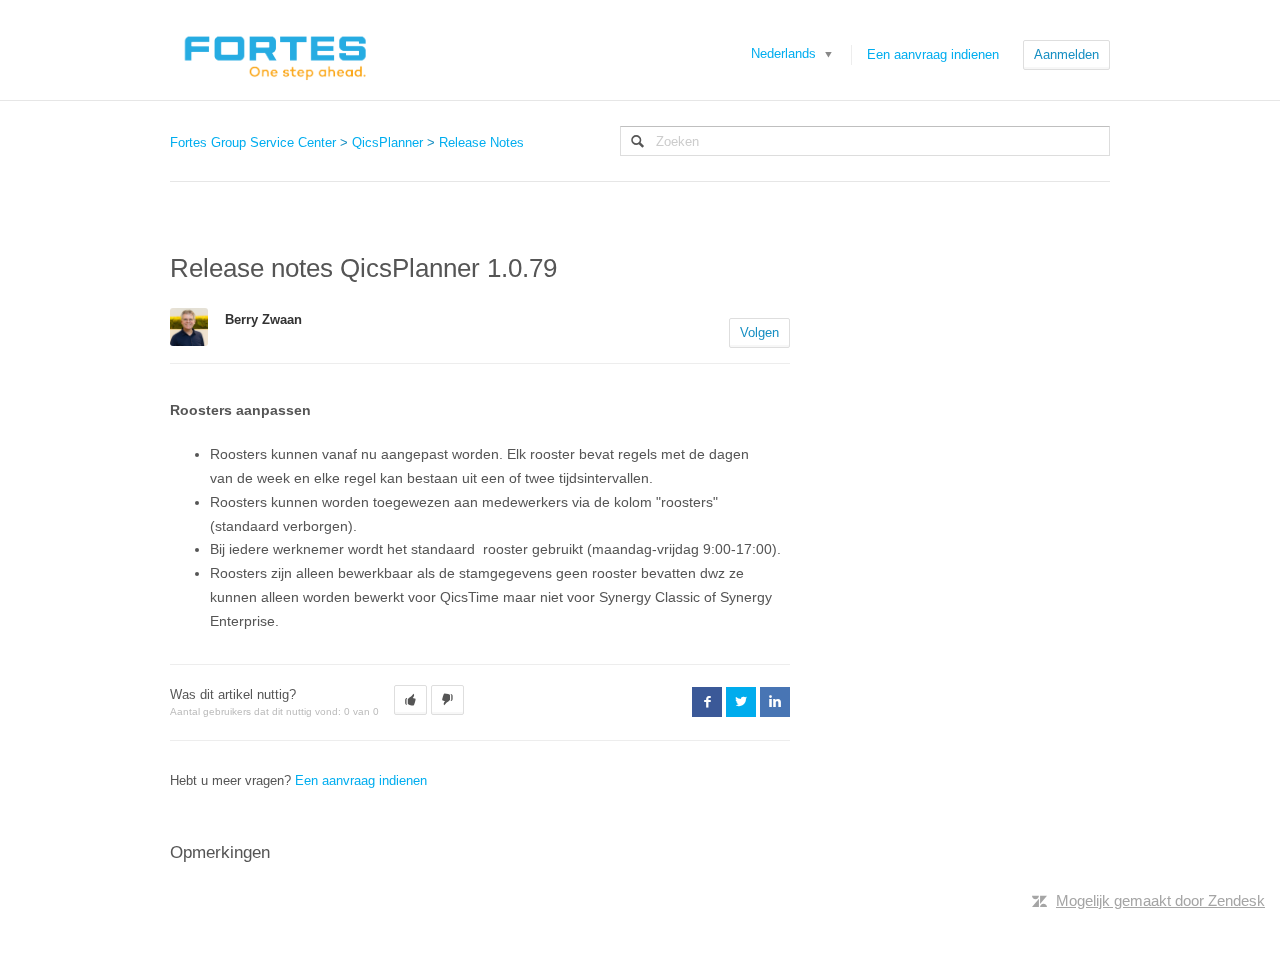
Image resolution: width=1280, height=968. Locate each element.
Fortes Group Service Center (253, 142)
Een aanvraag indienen (933, 54)
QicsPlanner (387, 142)
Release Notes (481, 142)
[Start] (274, 50)
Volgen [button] (759, 332)
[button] (410, 700)
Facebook (707, 702)
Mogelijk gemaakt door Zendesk (1160, 900)
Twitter (741, 702)
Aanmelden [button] (1066, 54)
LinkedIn (775, 702)
